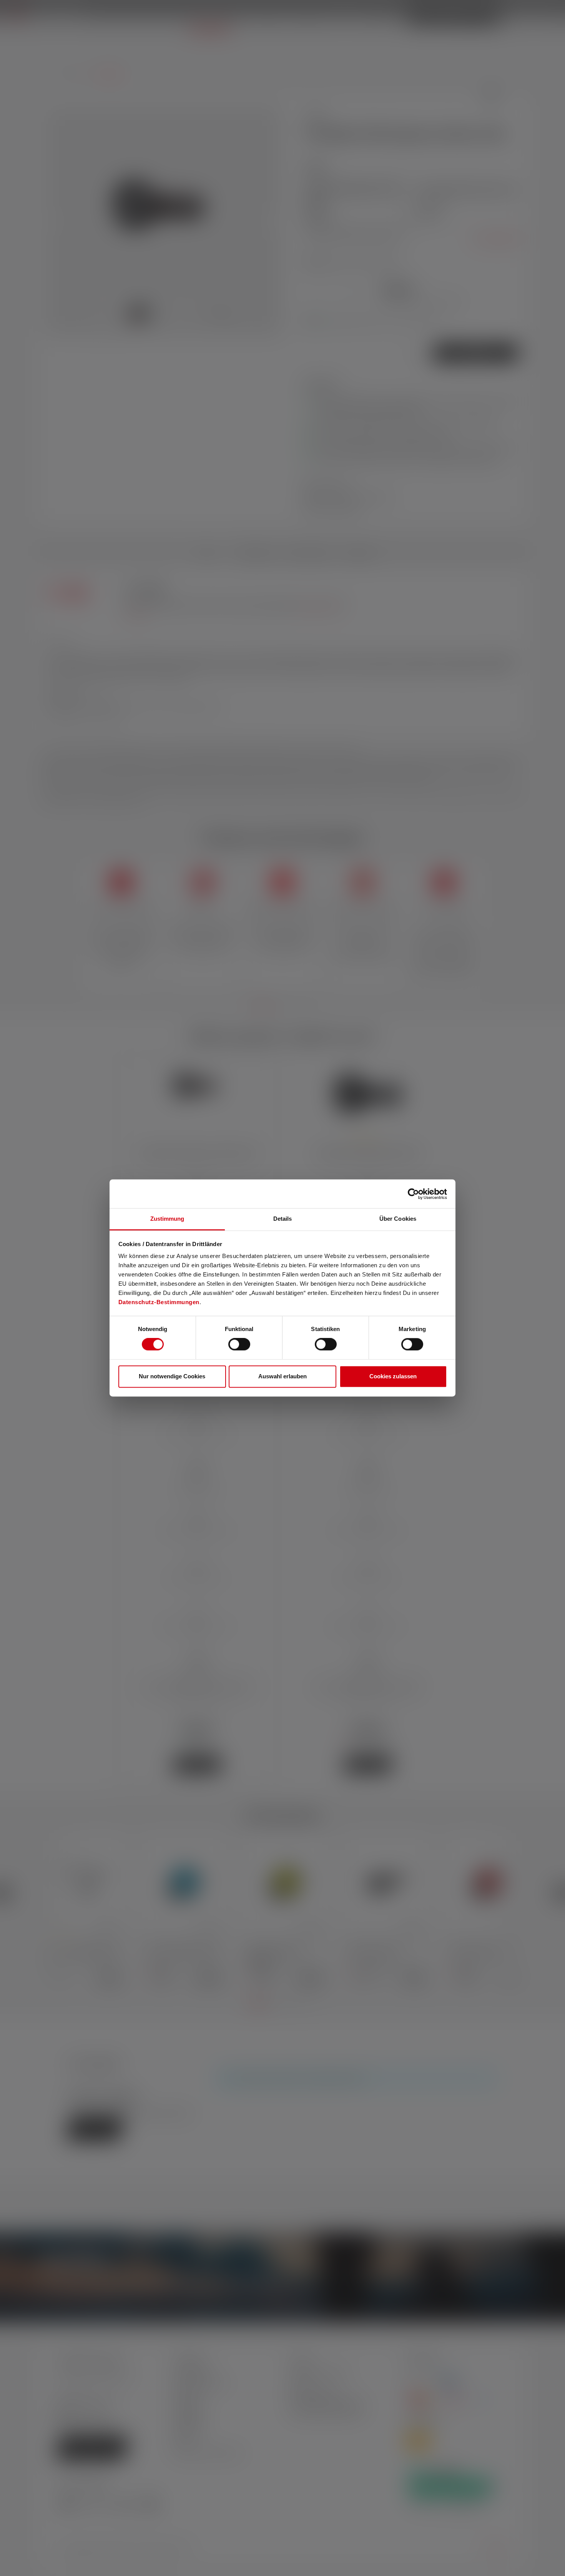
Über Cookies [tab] (398, 1219)
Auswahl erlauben (282, 1376)
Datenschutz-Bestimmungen (159, 1302)
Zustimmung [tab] (167, 1219)
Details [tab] (283, 1219)
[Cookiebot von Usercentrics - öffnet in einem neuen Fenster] (413, 1194)
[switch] (239, 1345)
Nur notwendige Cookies (172, 1376)
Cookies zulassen (393, 1376)
